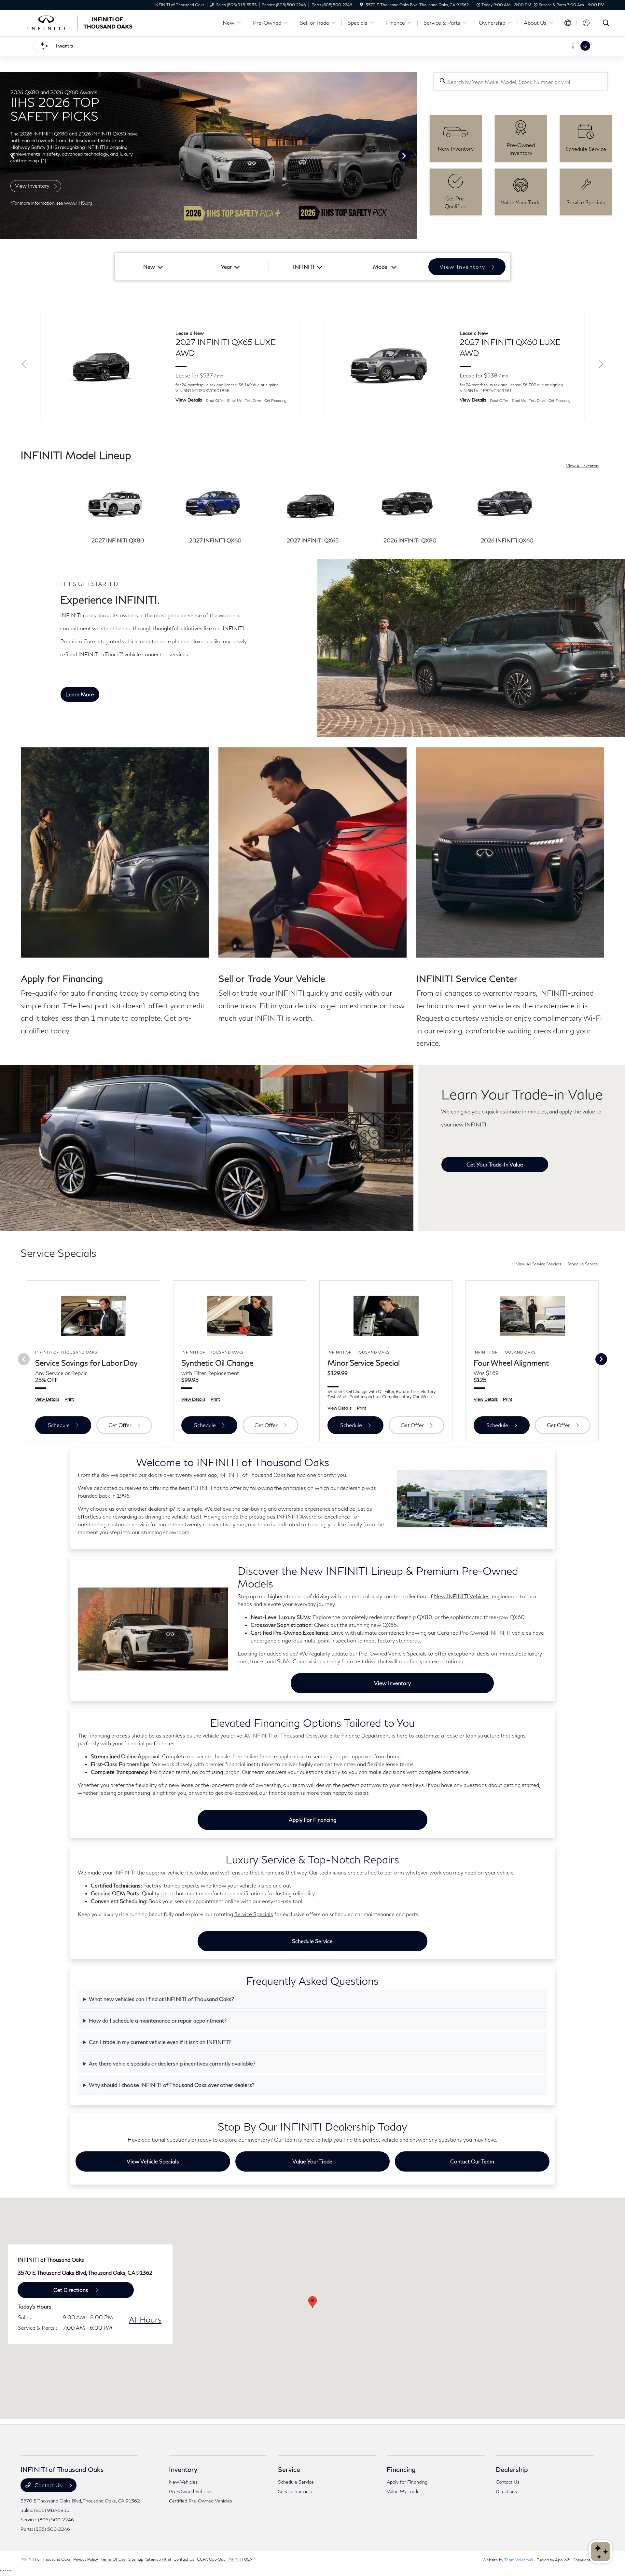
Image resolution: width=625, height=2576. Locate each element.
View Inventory (392, 1683)
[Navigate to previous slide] (5, 156)
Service (289, 2469)
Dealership (512, 2469)
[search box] (521, 81)
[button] (312, 2302)
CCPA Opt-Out (211, 2559)
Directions (506, 2491)
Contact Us (48, 2485)
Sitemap (136, 2559)
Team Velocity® (519, 2560)
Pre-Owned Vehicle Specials (393, 1653)
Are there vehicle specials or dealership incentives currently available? (172, 2063)
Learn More (80, 694)
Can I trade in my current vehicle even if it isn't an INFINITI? (160, 2042)
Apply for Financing (312, 1820)
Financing (401, 2469)
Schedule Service (583, 1264)
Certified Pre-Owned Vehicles (201, 2501)
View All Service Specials (539, 1264)
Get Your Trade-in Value (495, 1164)
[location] (361, 5)
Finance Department (366, 1735)
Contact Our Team (472, 2161)
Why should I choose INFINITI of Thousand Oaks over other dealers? (172, 2085)
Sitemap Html (158, 2559)
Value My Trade (403, 2491)
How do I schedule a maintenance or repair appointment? (158, 2020)
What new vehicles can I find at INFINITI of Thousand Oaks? (161, 1999)
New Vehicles (183, 2482)
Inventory (183, 2469)
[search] (606, 24)
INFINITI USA (240, 2559)
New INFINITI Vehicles (462, 1596)
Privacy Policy (86, 2559)
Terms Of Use (113, 2559)
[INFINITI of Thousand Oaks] (76, 22)
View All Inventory (583, 466)
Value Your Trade (312, 2161)
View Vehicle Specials (153, 2161)
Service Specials (254, 1914)
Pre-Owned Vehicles (191, 2491)
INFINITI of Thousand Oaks (46, 2559)
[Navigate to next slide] (412, 156)
